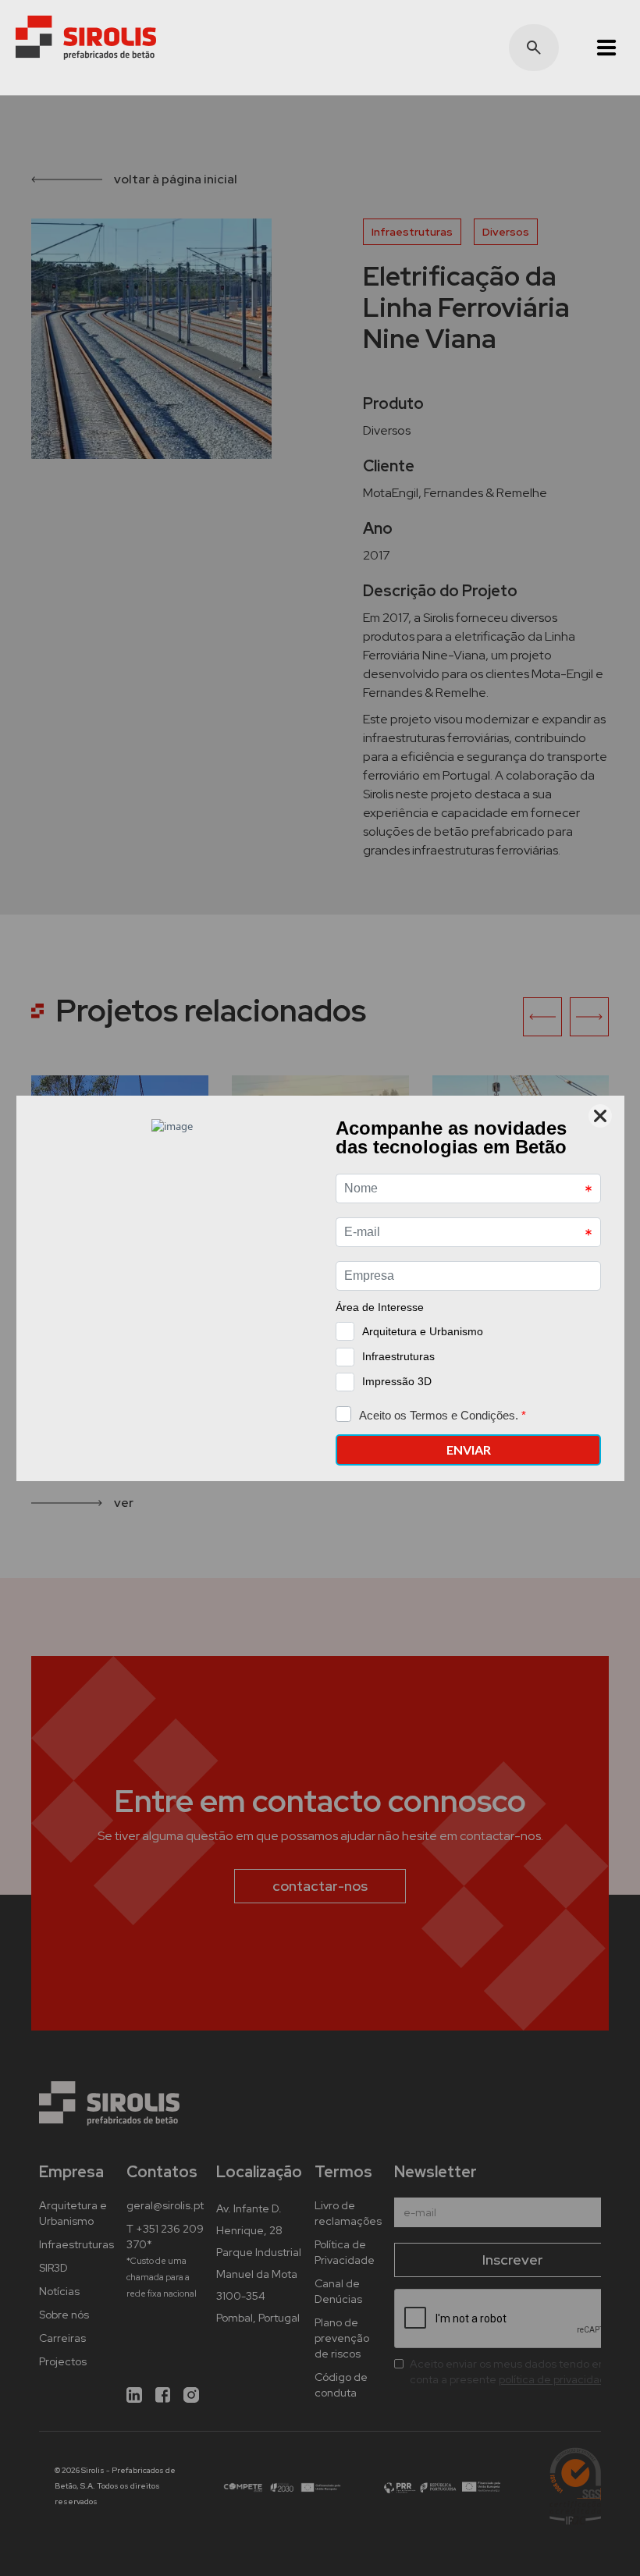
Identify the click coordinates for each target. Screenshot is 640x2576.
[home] (86, 38)
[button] (599, 48)
